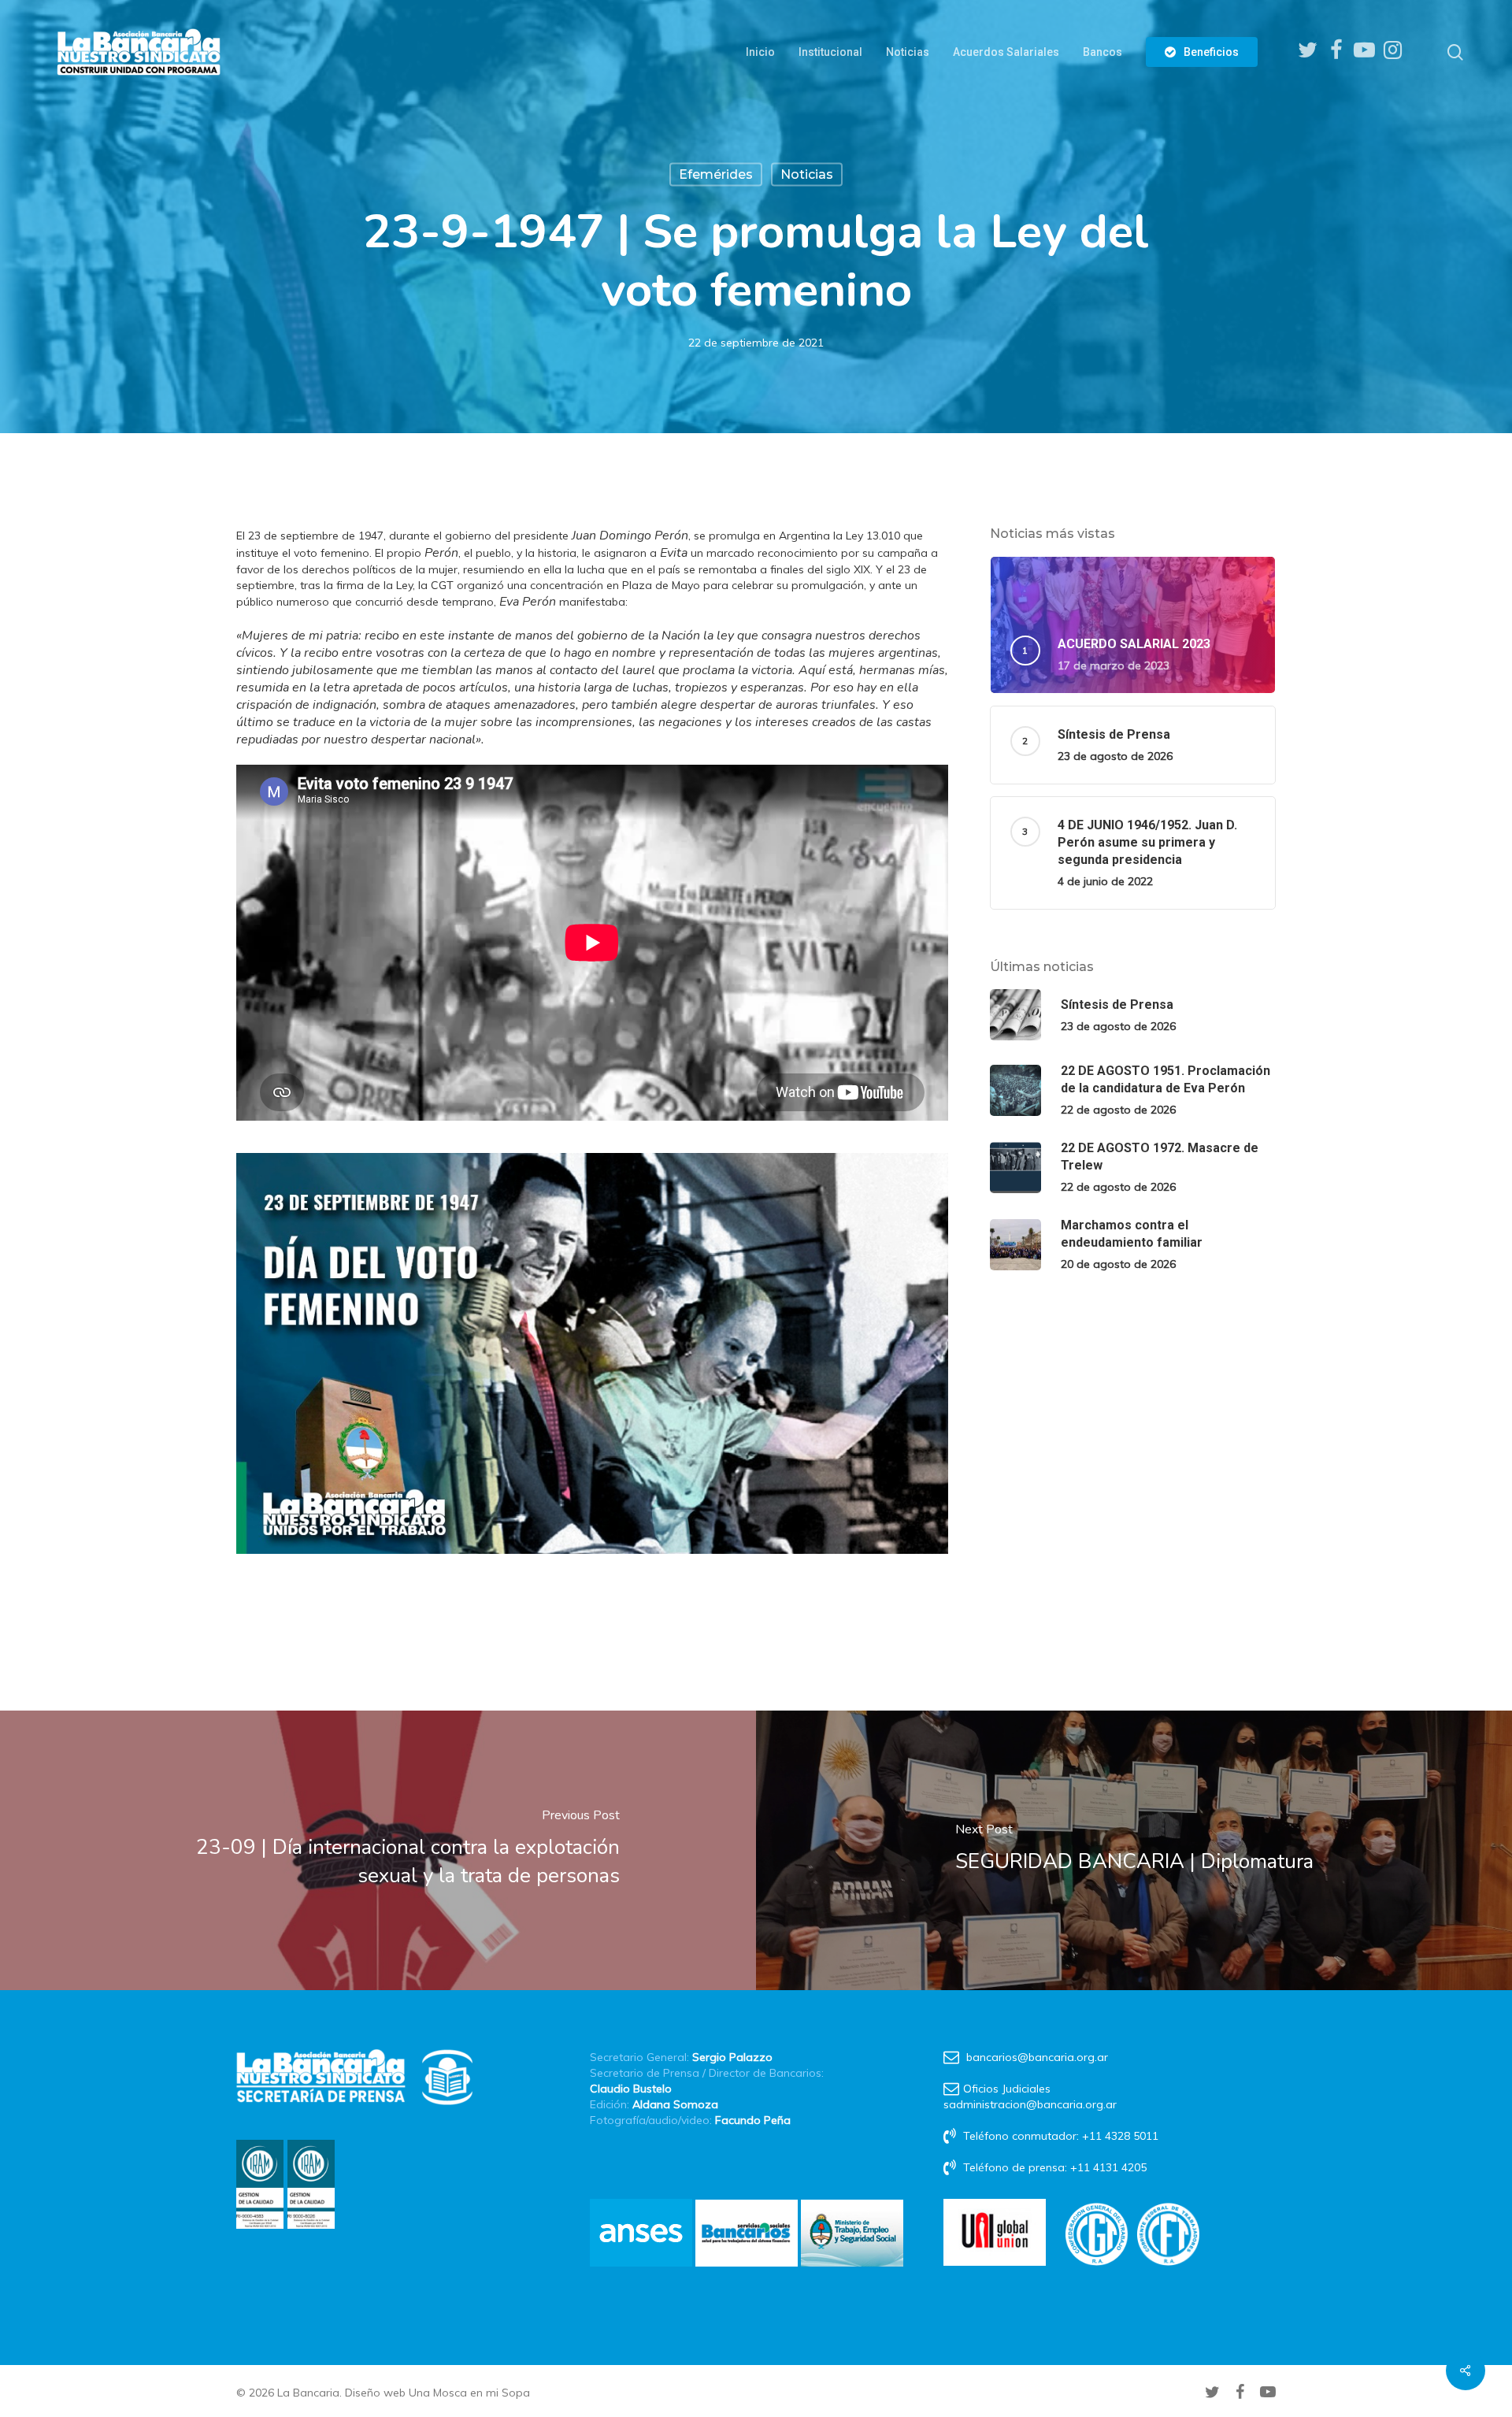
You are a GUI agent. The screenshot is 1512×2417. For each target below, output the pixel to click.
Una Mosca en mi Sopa (469, 2393)
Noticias (807, 174)
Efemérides (716, 174)
